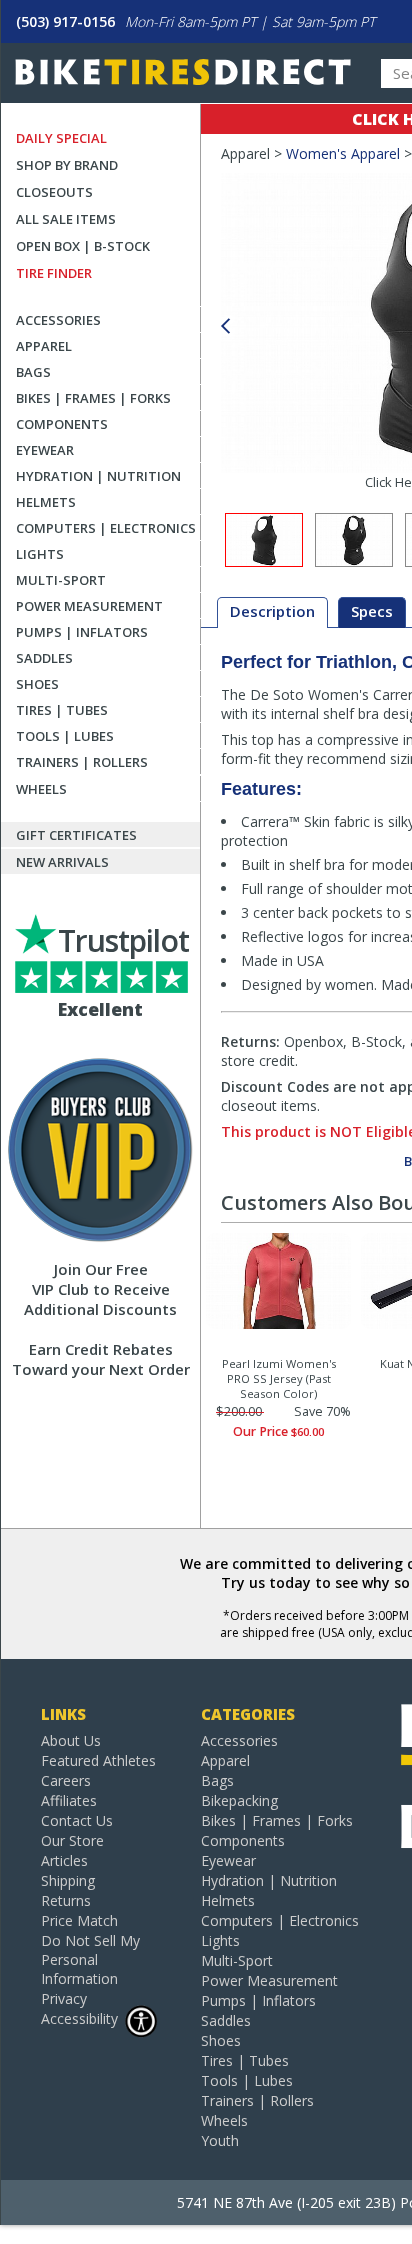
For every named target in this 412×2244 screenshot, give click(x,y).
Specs (372, 611)
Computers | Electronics (106, 528)
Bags (33, 372)
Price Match (79, 1920)
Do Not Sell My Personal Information (90, 1959)
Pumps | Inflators (82, 632)
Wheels (41, 789)
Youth (220, 2140)
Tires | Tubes (62, 710)
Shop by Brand (67, 165)
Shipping (68, 1880)
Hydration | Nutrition (98, 476)
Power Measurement (89, 606)
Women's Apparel (343, 153)
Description (272, 611)
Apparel (44, 346)
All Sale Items (66, 219)
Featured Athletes (98, 1760)
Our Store (72, 1840)
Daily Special (61, 138)
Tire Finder (54, 273)
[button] (225, 326)
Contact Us (77, 1820)
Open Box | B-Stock (83, 246)
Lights (40, 554)
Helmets (46, 502)
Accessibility (79, 2018)
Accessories (58, 320)
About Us (71, 1740)
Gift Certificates (76, 835)
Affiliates (69, 1800)
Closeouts (54, 192)
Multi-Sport (61, 580)
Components (62, 424)
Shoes (37, 684)
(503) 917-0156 (65, 21)
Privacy (64, 1998)
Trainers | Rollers (82, 762)
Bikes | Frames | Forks (93, 398)
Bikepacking (239, 1800)
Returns (66, 1900)
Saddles (44, 658)
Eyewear (45, 450)
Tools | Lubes (65, 736)
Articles (64, 1860)
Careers (66, 1780)
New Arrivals (62, 862)
